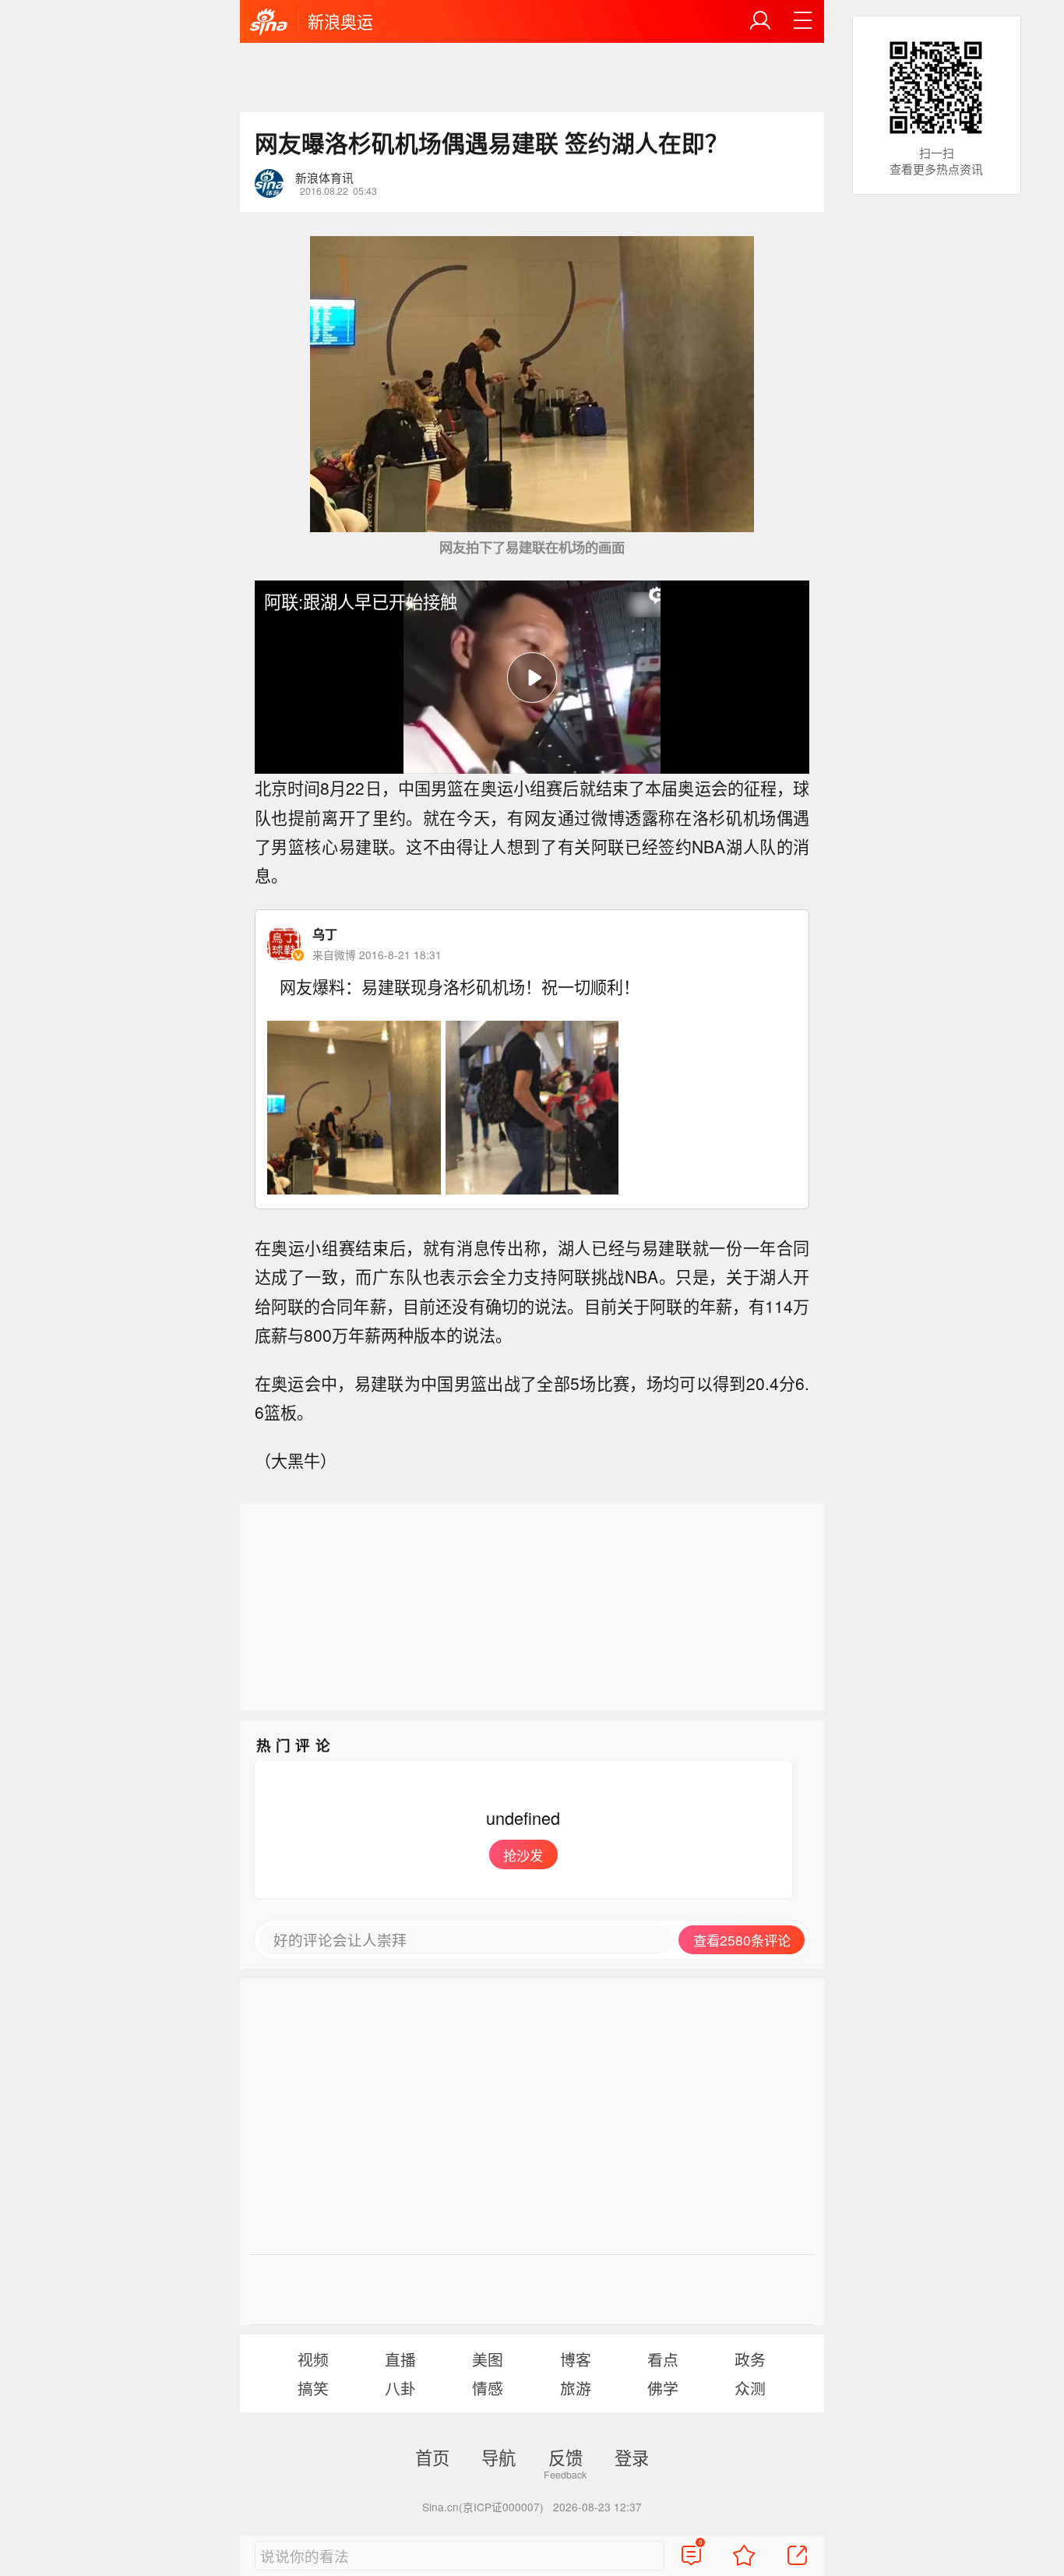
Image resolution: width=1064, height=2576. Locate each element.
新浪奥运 (340, 21)
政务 (750, 2359)
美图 (488, 2359)
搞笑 (313, 2388)
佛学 (663, 2388)
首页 (432, 2457)
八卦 (400, 2388)
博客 (576, 2359)
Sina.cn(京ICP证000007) (483, 2507)
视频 (313, 2359)
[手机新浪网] (269, 23)
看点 (663, 2359)
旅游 (576, 2388)
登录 (632, 2457)
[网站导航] (803, 21)
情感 (488, 2388)
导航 (499, 2457)
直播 (400, 2359)
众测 (750, 2388)
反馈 (565, 2457)
